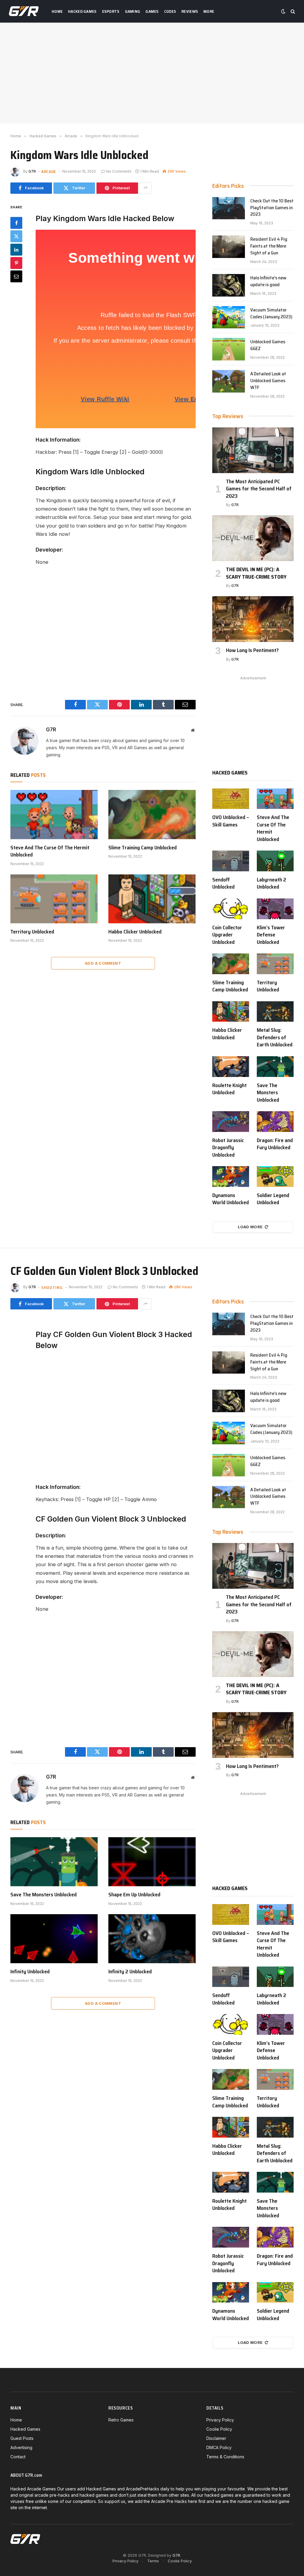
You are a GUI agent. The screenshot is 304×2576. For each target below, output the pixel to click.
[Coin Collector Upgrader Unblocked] (231, 909)
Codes (170, 11)
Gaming (133, 11)
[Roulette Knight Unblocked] (231, 1067)
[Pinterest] (16, 263)
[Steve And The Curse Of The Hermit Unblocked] (54, 814)
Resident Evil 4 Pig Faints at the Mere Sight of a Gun (269, 246)
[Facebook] (16, 223)
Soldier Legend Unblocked (273, 1199)
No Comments (119, 171)
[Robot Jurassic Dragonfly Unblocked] (231, 1122)
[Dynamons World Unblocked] (231, 1177)
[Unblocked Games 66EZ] (229, 349)
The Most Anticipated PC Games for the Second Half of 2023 (259, 489)
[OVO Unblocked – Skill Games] (231, 799)
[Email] (16, 276)
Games (152, 11)
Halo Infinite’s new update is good (268, 281)
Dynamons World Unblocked (231, 1199)
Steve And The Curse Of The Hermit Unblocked (50, 851)
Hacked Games (82, 11)
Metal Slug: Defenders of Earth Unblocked (275, 1037)
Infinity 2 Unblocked (130, 1972)
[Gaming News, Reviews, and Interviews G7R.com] (24, 11)
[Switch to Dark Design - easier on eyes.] (283, 11)
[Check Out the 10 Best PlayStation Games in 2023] (229, 208)
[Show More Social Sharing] (145, 188)
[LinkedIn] (16, 250)
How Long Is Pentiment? (252, 650)
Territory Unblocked (32, 932)
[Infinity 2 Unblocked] (152, 1939)
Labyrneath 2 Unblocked (271, 883)
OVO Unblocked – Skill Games (231, 821)
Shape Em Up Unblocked (134, 1895)
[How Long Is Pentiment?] (253, 619)
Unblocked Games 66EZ (268, 345)
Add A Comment (103, 963)
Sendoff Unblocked (223, 883)
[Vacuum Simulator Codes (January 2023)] (229, 317)
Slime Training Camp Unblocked (142, 848)
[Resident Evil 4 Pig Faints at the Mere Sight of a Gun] (229, 247)
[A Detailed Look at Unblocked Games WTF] (229, 381)
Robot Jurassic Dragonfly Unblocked (228, 1148)
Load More (250, 1227)
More (209, 11)
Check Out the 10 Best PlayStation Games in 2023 (272, 208)
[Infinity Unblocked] (54, 1939)
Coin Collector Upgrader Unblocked (227, 935)
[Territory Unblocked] (54, 899)
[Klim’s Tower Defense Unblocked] (275, 909)
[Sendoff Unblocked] (231, 861)
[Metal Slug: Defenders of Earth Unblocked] (275, 1012)
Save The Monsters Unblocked (268, 1093)
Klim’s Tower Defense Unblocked (271, 935)
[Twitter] (16, 236)
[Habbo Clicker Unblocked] (152, 899)
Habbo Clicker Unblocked (135, 932)
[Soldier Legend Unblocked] (275, 1177)
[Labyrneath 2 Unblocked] (275, 861)
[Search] (292, 11)
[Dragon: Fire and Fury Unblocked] (275, 1122)
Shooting (52, 1287)
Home (57, 11)
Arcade (49, 171)
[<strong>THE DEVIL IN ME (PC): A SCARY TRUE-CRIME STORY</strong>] (253, 538)
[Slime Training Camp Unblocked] (152, 814)
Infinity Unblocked (30, 1972)
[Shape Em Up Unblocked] (152, 1862)
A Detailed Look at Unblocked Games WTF (268, 381)
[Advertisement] (152, 73)
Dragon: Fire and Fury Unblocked (275, 1144)
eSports (111, 11)
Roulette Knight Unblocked (229, 1089)
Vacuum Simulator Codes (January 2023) (271, 314)
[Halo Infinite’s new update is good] (229, 285)
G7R (32, 171)
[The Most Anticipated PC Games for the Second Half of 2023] (253, 450)
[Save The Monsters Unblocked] (275, 1067)
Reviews (190, 11)
